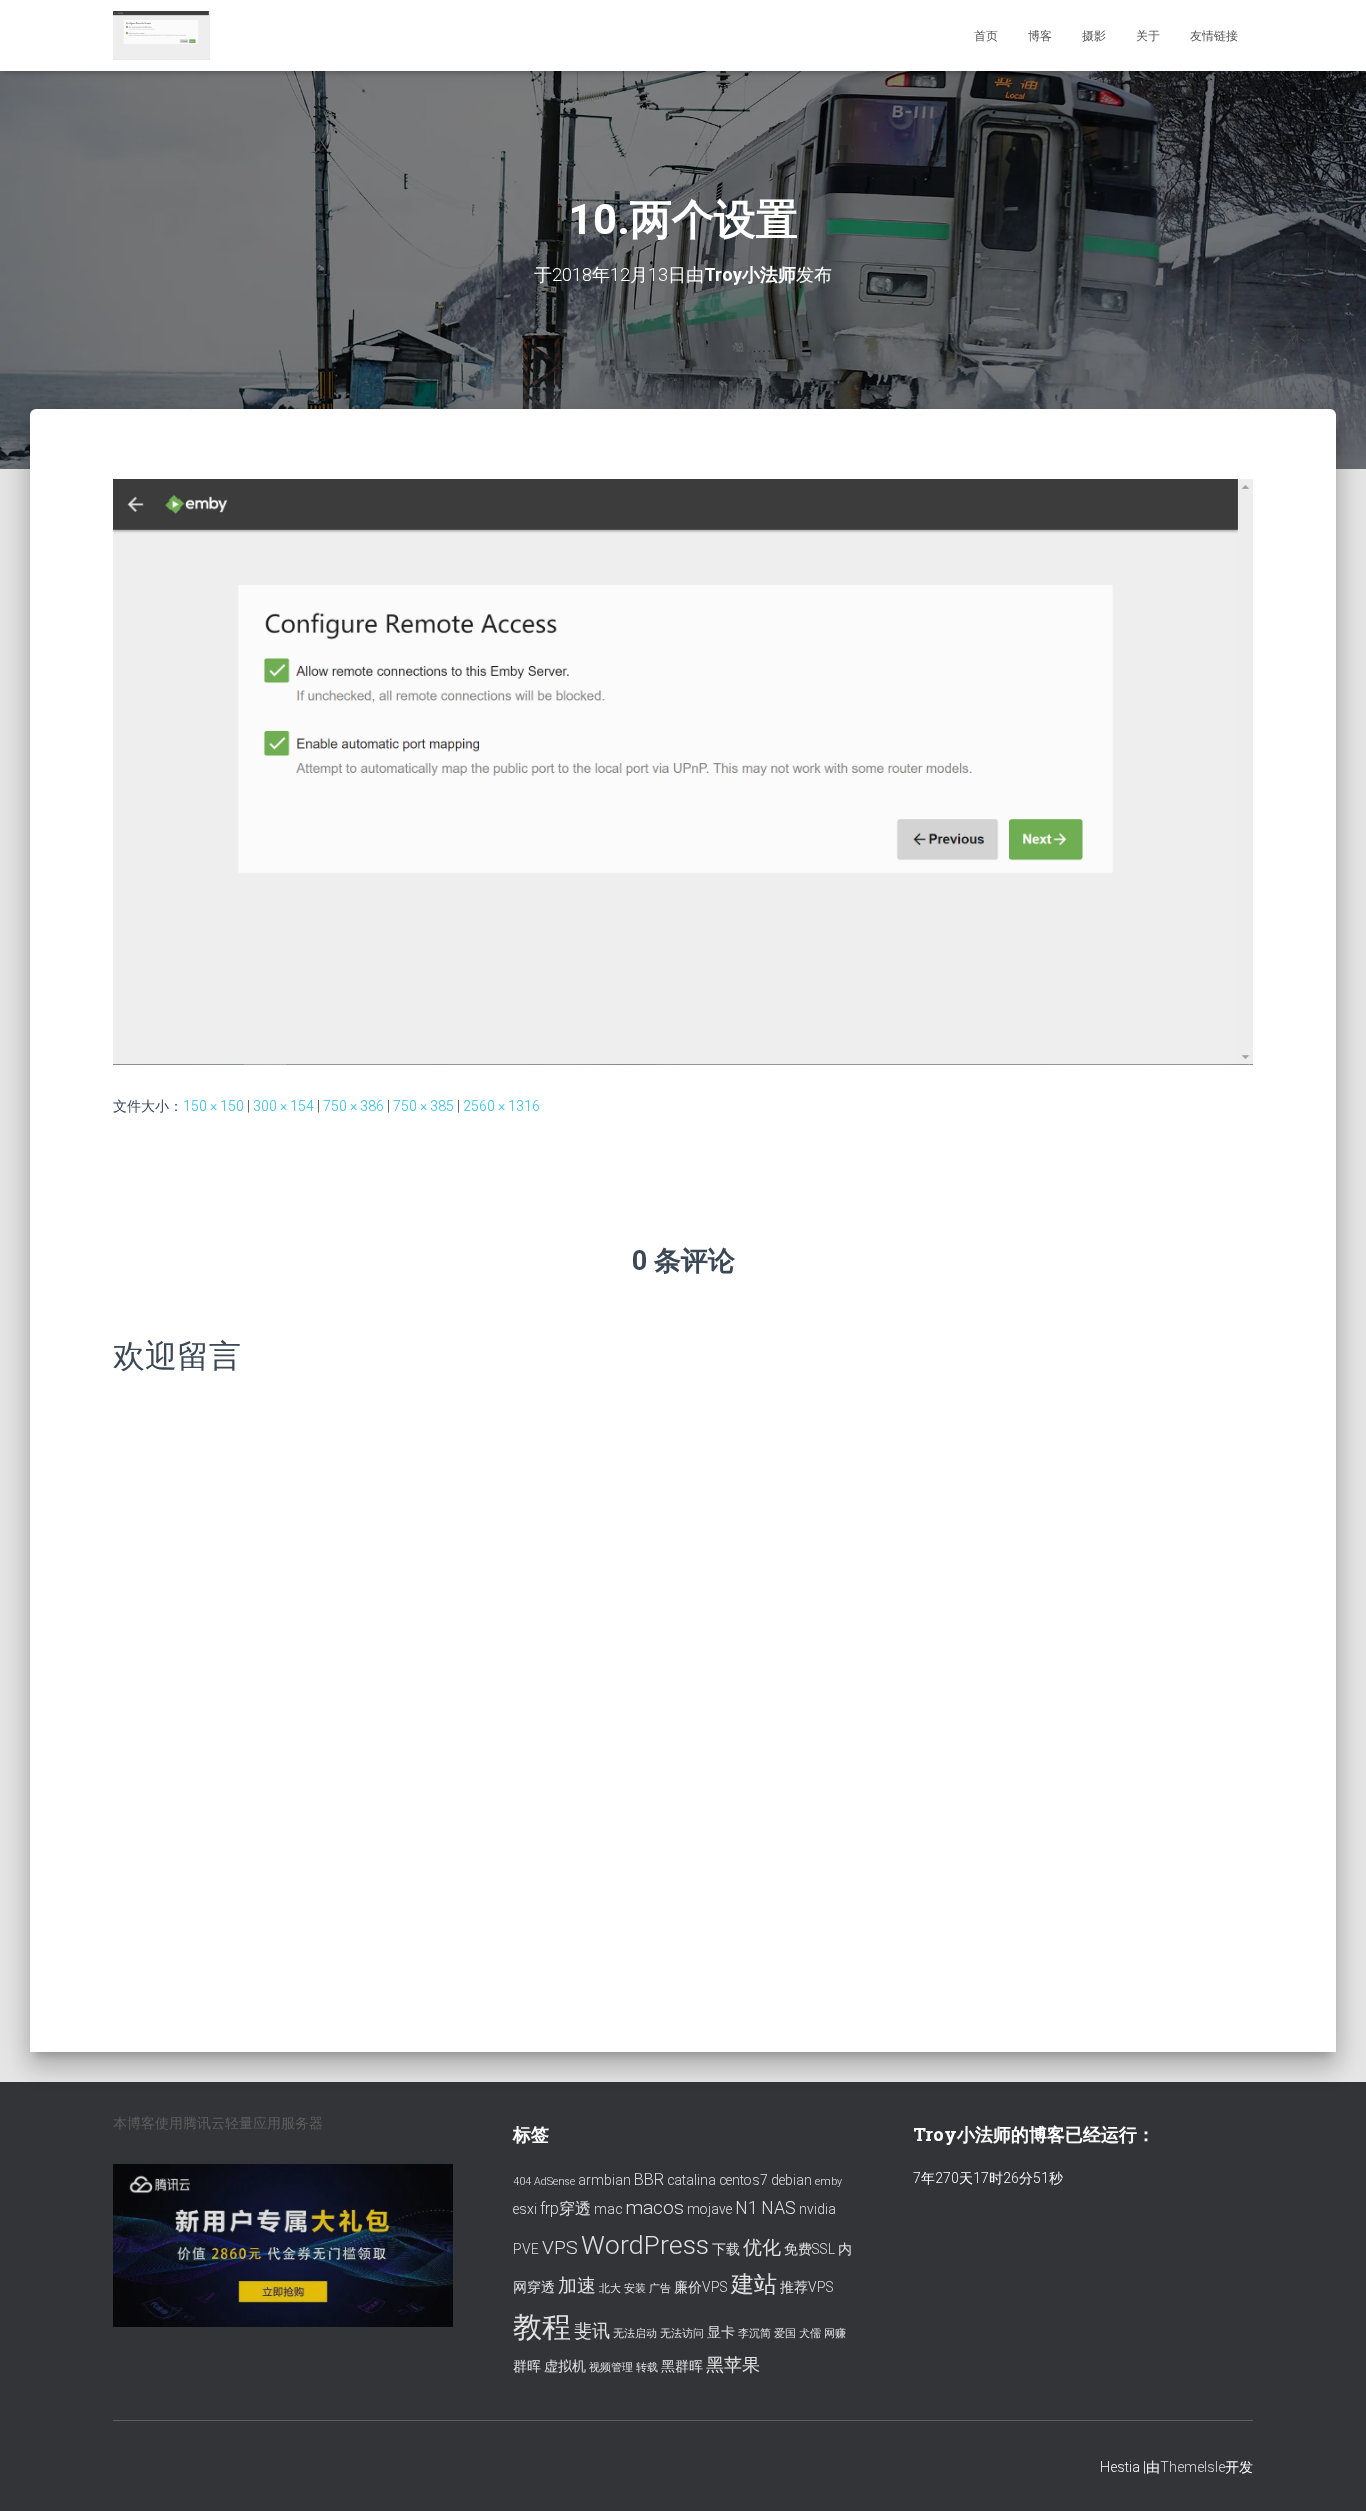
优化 (762, 2247)
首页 (986, 36)
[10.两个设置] (683, 771)
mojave (709, 2209)
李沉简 (754, 2333)
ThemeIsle (1192, 2467)
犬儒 (810, 2333)
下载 (726, 2249)
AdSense (554, 2181)
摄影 (1094, 36)
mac (608, 2209)
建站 (754, 2284)
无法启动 (635, 2333)
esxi (525, 2209)
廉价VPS (701, 2287)
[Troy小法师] (161, 36)
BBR (649, 2179)
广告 (660, 2288)
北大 (610, 2288)
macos (654, 2207)
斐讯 (592, 2331)
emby (828, 2181)
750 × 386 (353, 1106)
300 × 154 (283, 1106)
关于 (1148, 36)
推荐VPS (807, 2287)
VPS (560, 2247)
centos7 (743, 2180)
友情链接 (1214, 36)
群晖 (527, 2366)
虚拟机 (565, 2366)
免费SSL (809, 2249)
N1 (746, 2208)
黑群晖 (682, 2366)
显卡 (721, 2332)
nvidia (817, 2209)
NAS (778, 2208)
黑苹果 (733, 2365)
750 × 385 (423, 1106)
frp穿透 (565, 2208)
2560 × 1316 (501, 1106)
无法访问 (682, 2333)
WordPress (645, 2244)
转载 (647, 2367)
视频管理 (611, 2367)
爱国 (785, 2333)
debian (791, 2180)
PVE (526, 2249)
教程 (542, 2327)
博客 (1040, 36)
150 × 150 (213, 1106)
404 (522, 2181)
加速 (577, 2285)
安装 (635, 2288)
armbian (604, 2180)
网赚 (835, 2333)
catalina (691, 2180)
